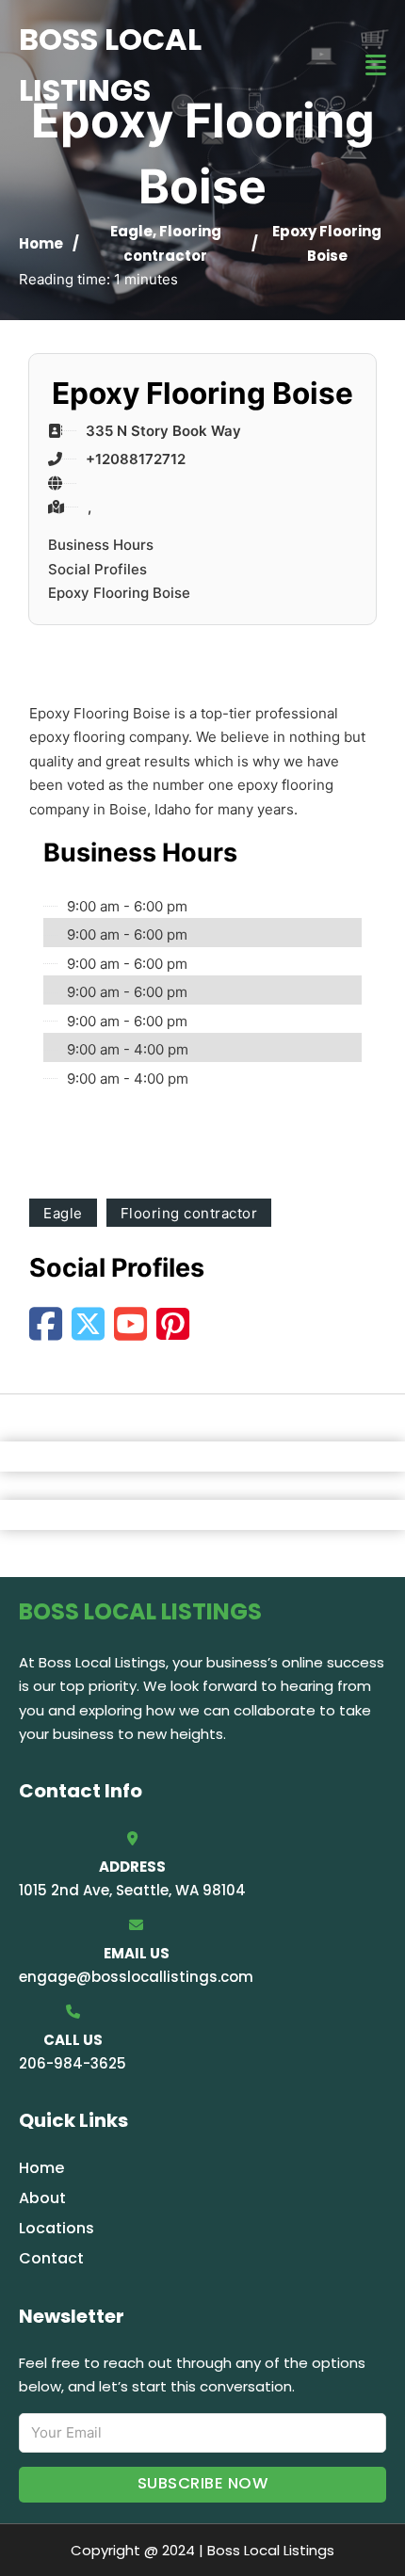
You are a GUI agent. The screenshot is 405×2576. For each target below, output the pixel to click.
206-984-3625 (73, 2063)
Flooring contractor (189, 1213)
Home (41, 243)
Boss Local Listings (110, 64)
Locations (57, 2228)
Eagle (131, 231)
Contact (51, 2258)
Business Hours (101, 545)
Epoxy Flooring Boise (119, 593)
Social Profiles (97, 569)
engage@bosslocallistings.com (136, 1977)
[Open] (376, 65)
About (42, 2198)
